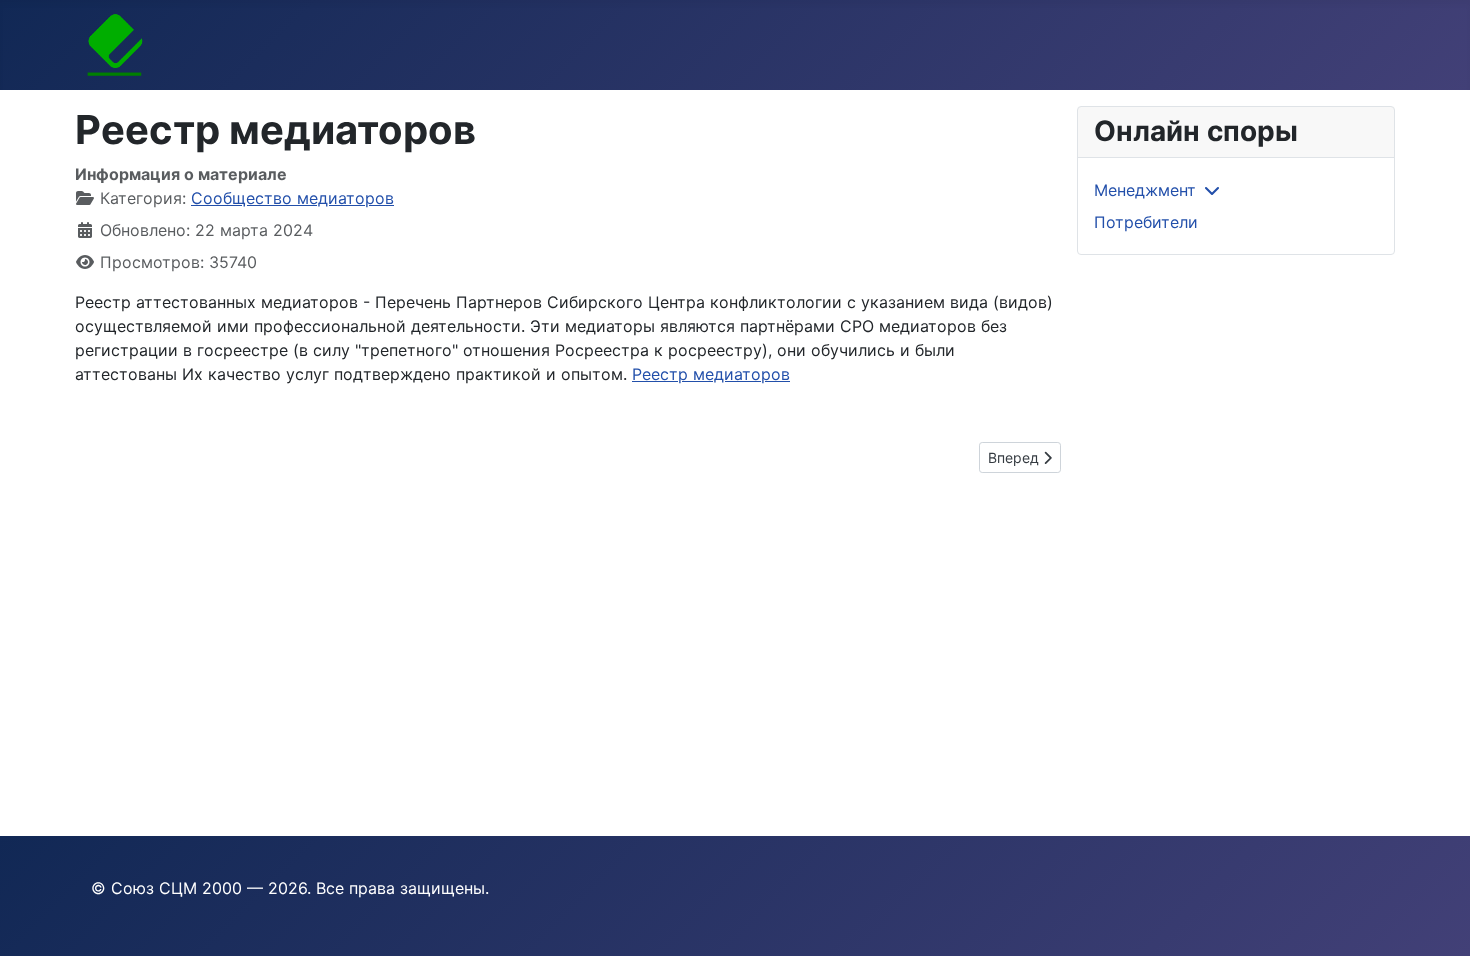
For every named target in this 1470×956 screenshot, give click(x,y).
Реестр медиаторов (711, 374)
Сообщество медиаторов (292, 198)
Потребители (1146, 222)
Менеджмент (1145, 190)
